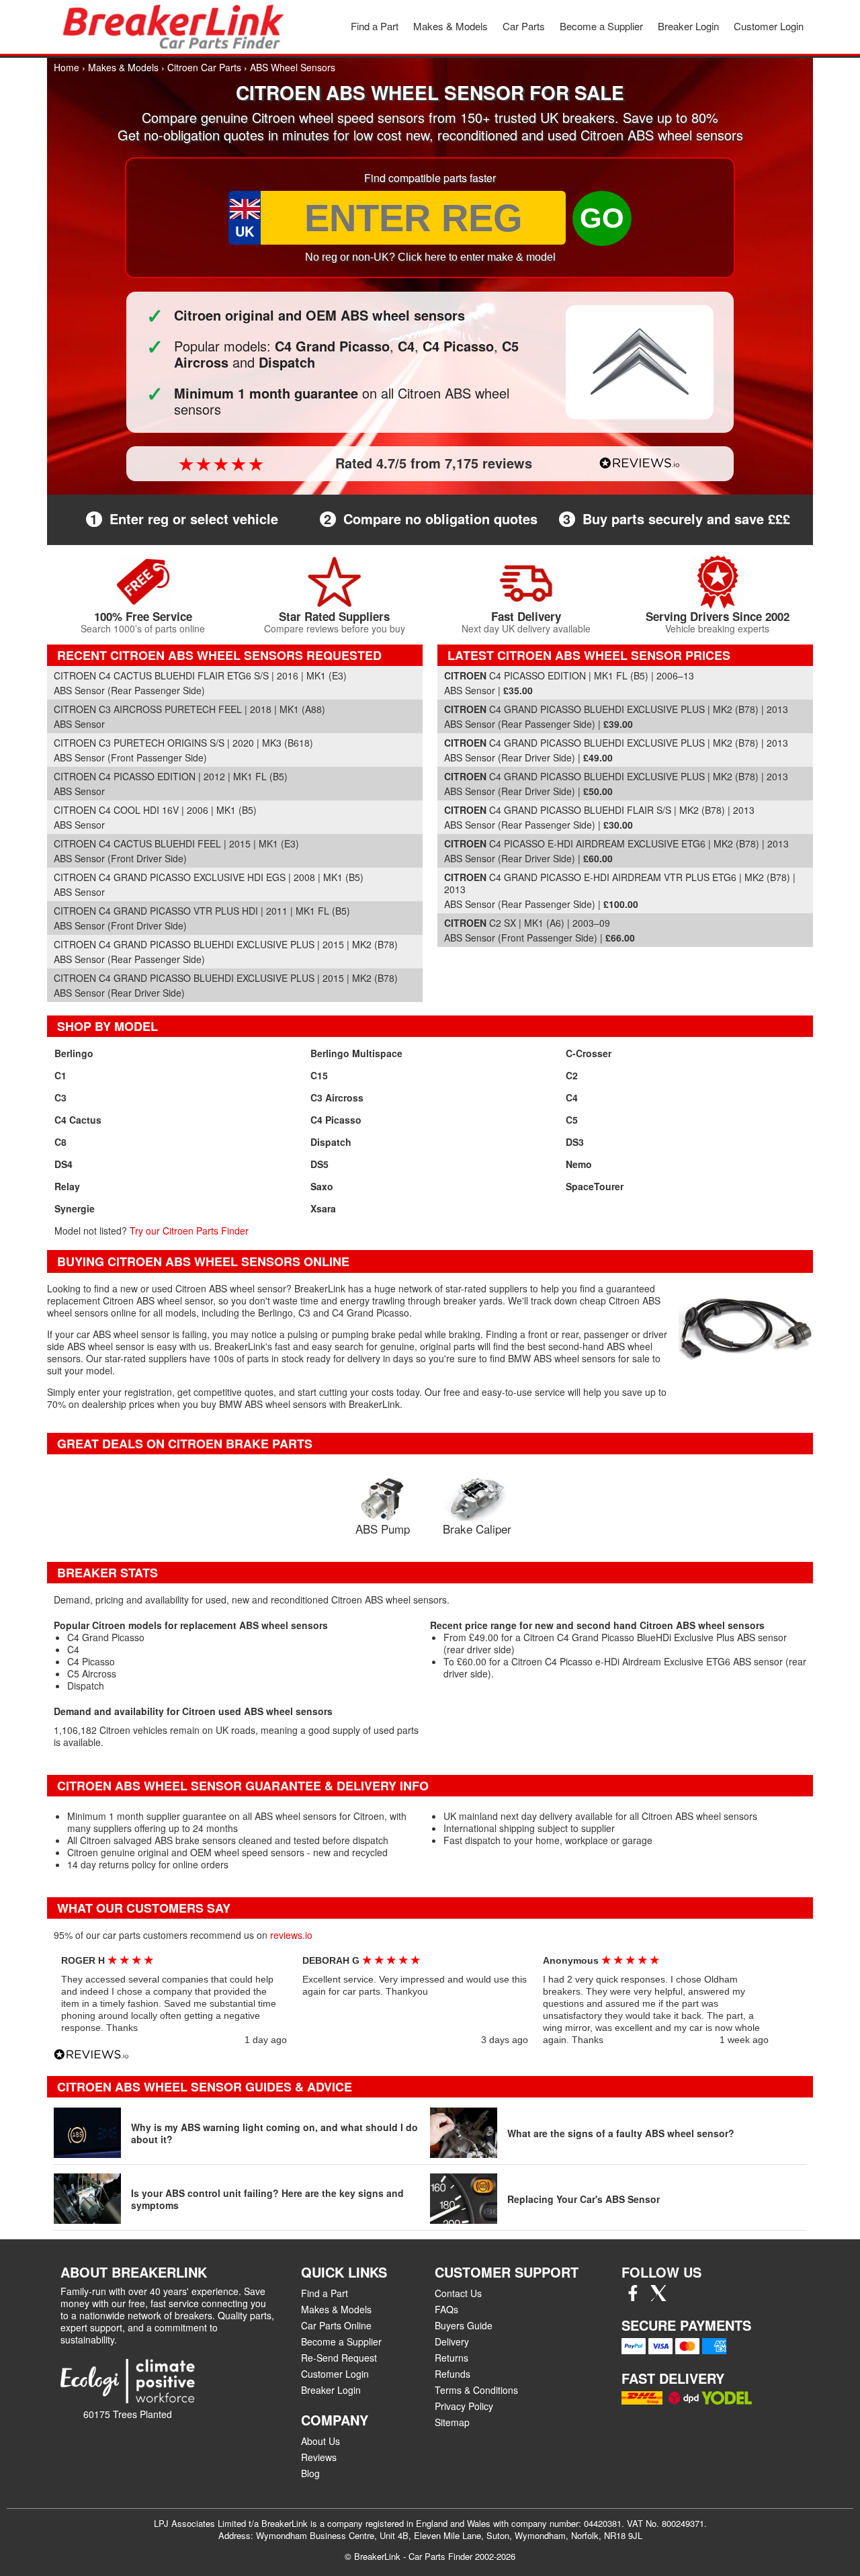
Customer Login (769, 26)
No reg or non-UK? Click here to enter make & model (430, 257)
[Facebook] (633, 2297)
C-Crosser (589, 1053)
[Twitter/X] (658, 2297)
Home (67, 67)
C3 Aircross (337, 1097)
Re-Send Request (339, 2358)
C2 (572, 1075)
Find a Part (375, 26)
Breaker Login (688, 26)
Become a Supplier (601, 26)
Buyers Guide (464, 2325)
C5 (572, 1120)
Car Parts (524, 26)
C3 (60, 1097)
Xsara (323, 1208)
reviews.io (291, 1935)
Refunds (453, 2374)
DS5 (319, 1164)
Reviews (319, 2457)
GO (602, 218)
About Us (320, 2441)
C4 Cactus (78, 1120)
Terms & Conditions (476, 2390)
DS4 (63, 1164)
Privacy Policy (464, 2406)
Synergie (75, 1208)
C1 (60, 1075)
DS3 (575, 1142)
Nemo (579, 1164)
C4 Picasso (336, 1120)
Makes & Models (450, 26)
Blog (310, 2473)
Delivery (452, 2341)
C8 (60, 1142)
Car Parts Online (336, 2325)
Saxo (322, 1186)
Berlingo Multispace (356, 1053)
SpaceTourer (595, 1186)
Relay (67, 1186)
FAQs (446, 2309)
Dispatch (331, 1142)
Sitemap (452, 2422)
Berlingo (74, 1053)
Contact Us (458, 2293)
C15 (319, 1075)
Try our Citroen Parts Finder (189, 1231)
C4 (572, 1097)
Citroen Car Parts (204, 67)
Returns (451, 2358)
